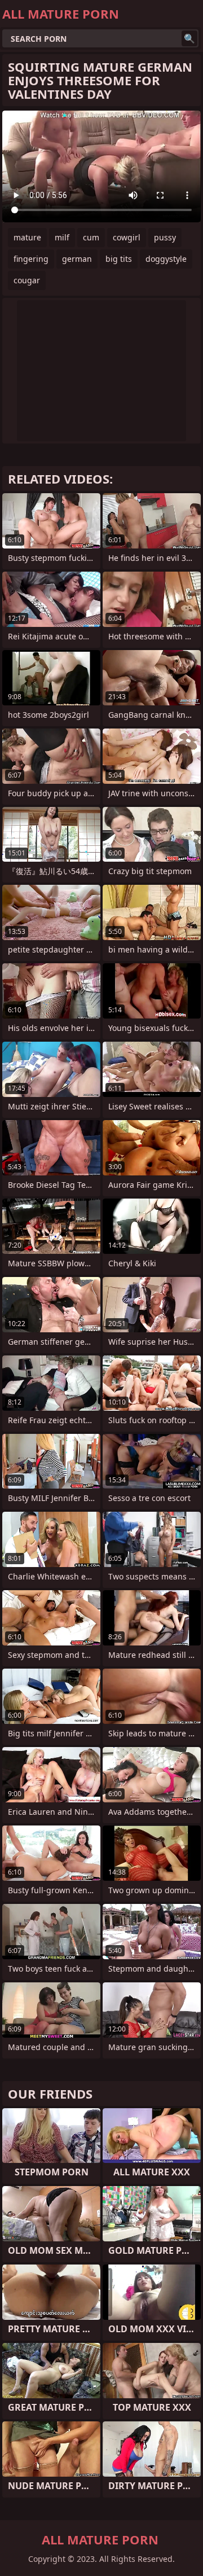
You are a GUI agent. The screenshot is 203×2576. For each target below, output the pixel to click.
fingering (31, 259)
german (77, 259)
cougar (27, 280)
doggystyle (166, 259)
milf (62, 237)
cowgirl (127, 237)
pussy (165, 237)
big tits (119, 259)
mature (27, 237)
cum (91, 237)
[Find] (189, 38)
